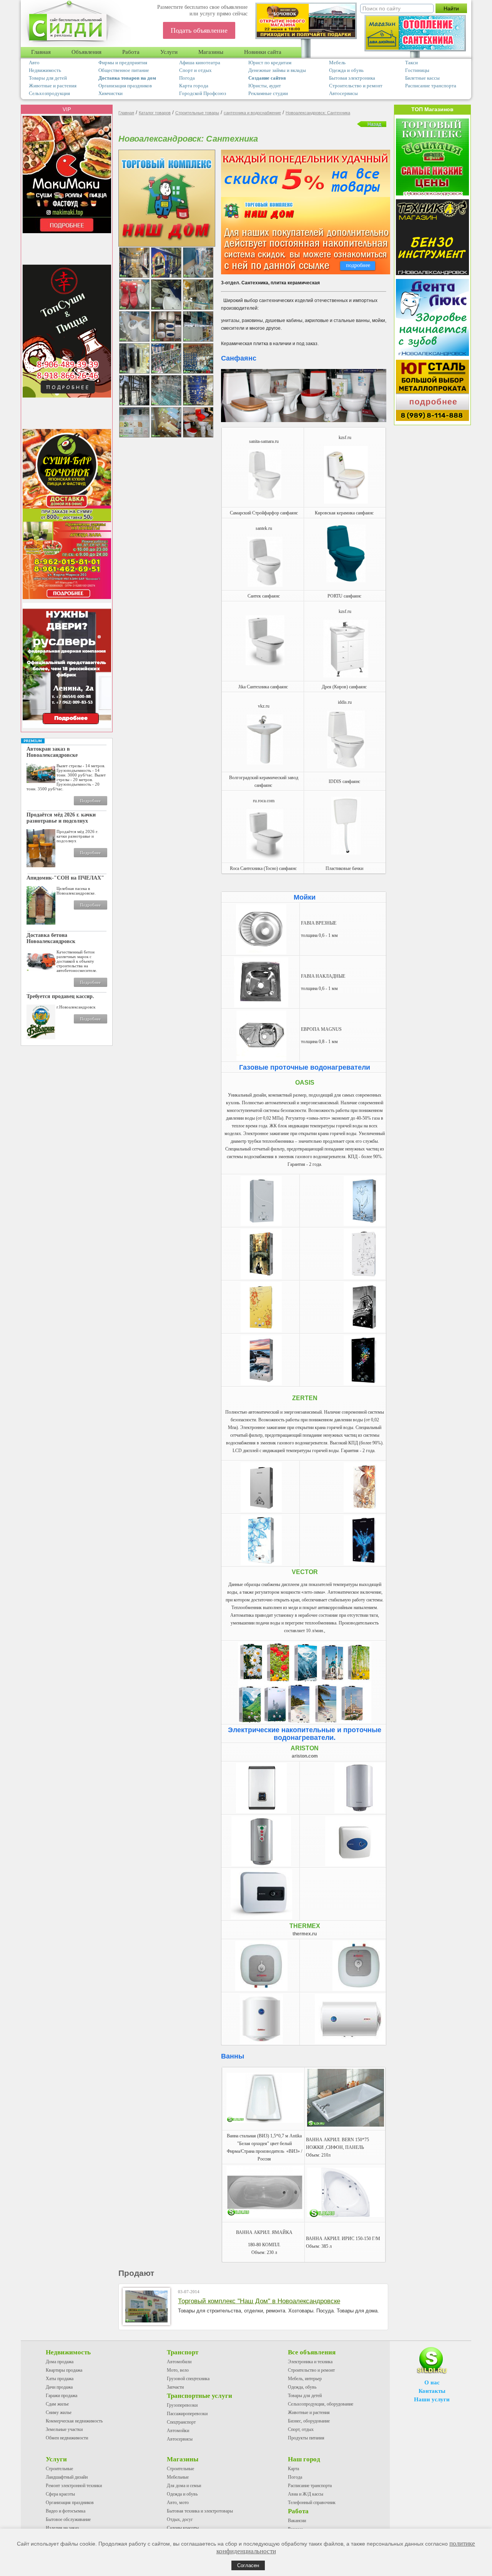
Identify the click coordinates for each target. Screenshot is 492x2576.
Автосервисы (343, 93)
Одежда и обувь (346, 70)
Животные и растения (53, 86)
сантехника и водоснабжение (252, 113)
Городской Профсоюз (203, 93)
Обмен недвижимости (67, 2438)
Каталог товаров (155, 113)
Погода (187, 78)
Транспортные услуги (199, 2396)
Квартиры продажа (64, 2370)
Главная (41, 52)
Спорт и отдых (195, 70)
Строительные (59, 2469)
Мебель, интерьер (305, 2379)
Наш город (304, 2459)
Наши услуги (432, 2399)
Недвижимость (45, 70)
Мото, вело (178, 2370)
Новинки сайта (263, 52)
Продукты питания (306, 2438)
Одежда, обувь (302, 2387)
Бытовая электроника (352, 78)
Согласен (248, 2565)
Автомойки (178, 2431)
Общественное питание (124, 70)
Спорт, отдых (301, 2429)
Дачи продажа (59, 2387)
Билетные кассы (422, 78)
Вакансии (297, 2521)
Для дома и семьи (184, 2486)
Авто (34, 63)
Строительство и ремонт (356, 86)
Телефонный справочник (312, 2503)
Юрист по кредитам (270, 63)
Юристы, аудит (265, 86)
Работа (131, 52)
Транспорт (183, 2352)
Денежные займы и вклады (277, 70)
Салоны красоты (183, 2528)
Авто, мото (178, 2503)
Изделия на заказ (62, 2528)
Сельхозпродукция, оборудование (321, 2404)
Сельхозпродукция (49, 93)
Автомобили (179, 2362)
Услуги (169, 52)
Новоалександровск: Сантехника (318, 113)
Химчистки (111, 93)
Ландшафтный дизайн (67, 2477)
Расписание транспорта (431, 86)
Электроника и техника (310, 2362)
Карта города (194, 86)
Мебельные (178, 2477)
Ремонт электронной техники (74, 2486)
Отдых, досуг (180, 2519)
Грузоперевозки (182, 2405)
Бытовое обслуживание (68, 2519)
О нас (432, 2382)
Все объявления (312, 2352)
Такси (411, 63)
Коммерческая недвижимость (74, 2421)
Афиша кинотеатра (200, 63)
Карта (293, 2469)
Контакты (432, 2391)
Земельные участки (64, 2429)
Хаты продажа (60, 2379)
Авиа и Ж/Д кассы (306, 2494)
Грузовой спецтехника (188, 2379)
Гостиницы (417, 70)
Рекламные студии (268, 93)
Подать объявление (199, 30)
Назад (374, 124)
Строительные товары (197, 113)
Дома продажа (60, 2362)
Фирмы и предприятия (123, 63)
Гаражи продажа (61, 2396)
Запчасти (175, 2387)
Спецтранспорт (181, 2422)
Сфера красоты (60, 2494)
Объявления (86, 52)
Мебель (337, 63)
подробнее (358, 265)
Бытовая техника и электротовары (200, 2511)
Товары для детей (48, 78)
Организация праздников (125, 86)
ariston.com (305, 1756)
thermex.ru (305, 1934)
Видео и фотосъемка (66, 2511)
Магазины (211, 52)
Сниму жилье (59, 2412)
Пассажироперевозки (187, 2414)
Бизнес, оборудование (309, 2421)
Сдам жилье (57, 2404)
